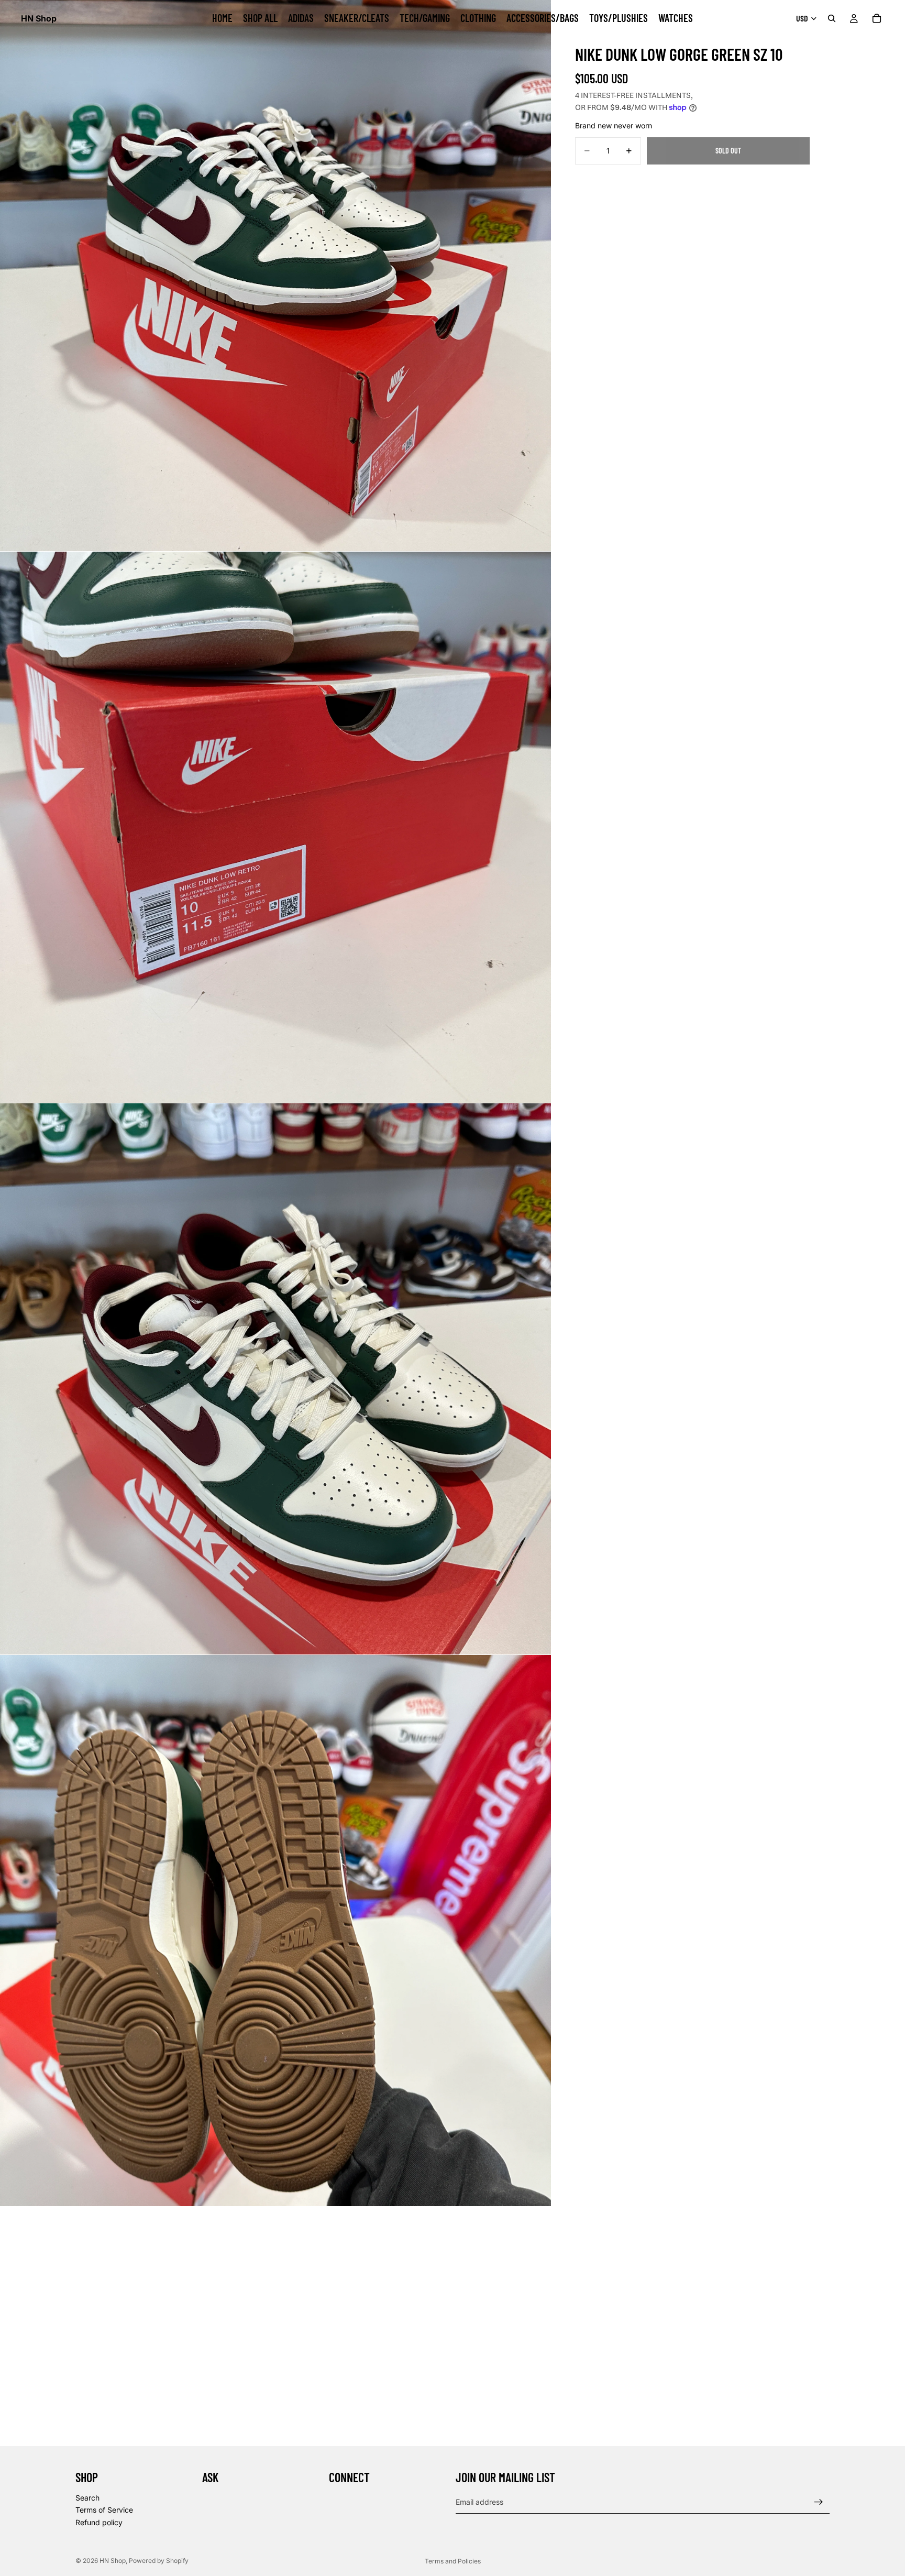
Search (87, 2497)
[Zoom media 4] (275, 1931)
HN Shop (113, 2561)
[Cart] (877, 18)
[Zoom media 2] (275, 827)
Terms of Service (104, 2510)
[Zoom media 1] (275, 276)
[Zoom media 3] (275, 1379)
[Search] (832, 18)
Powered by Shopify (159, 2561)
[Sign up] (819, 2502)
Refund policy (99, 2522)
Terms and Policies (453, 2561)
